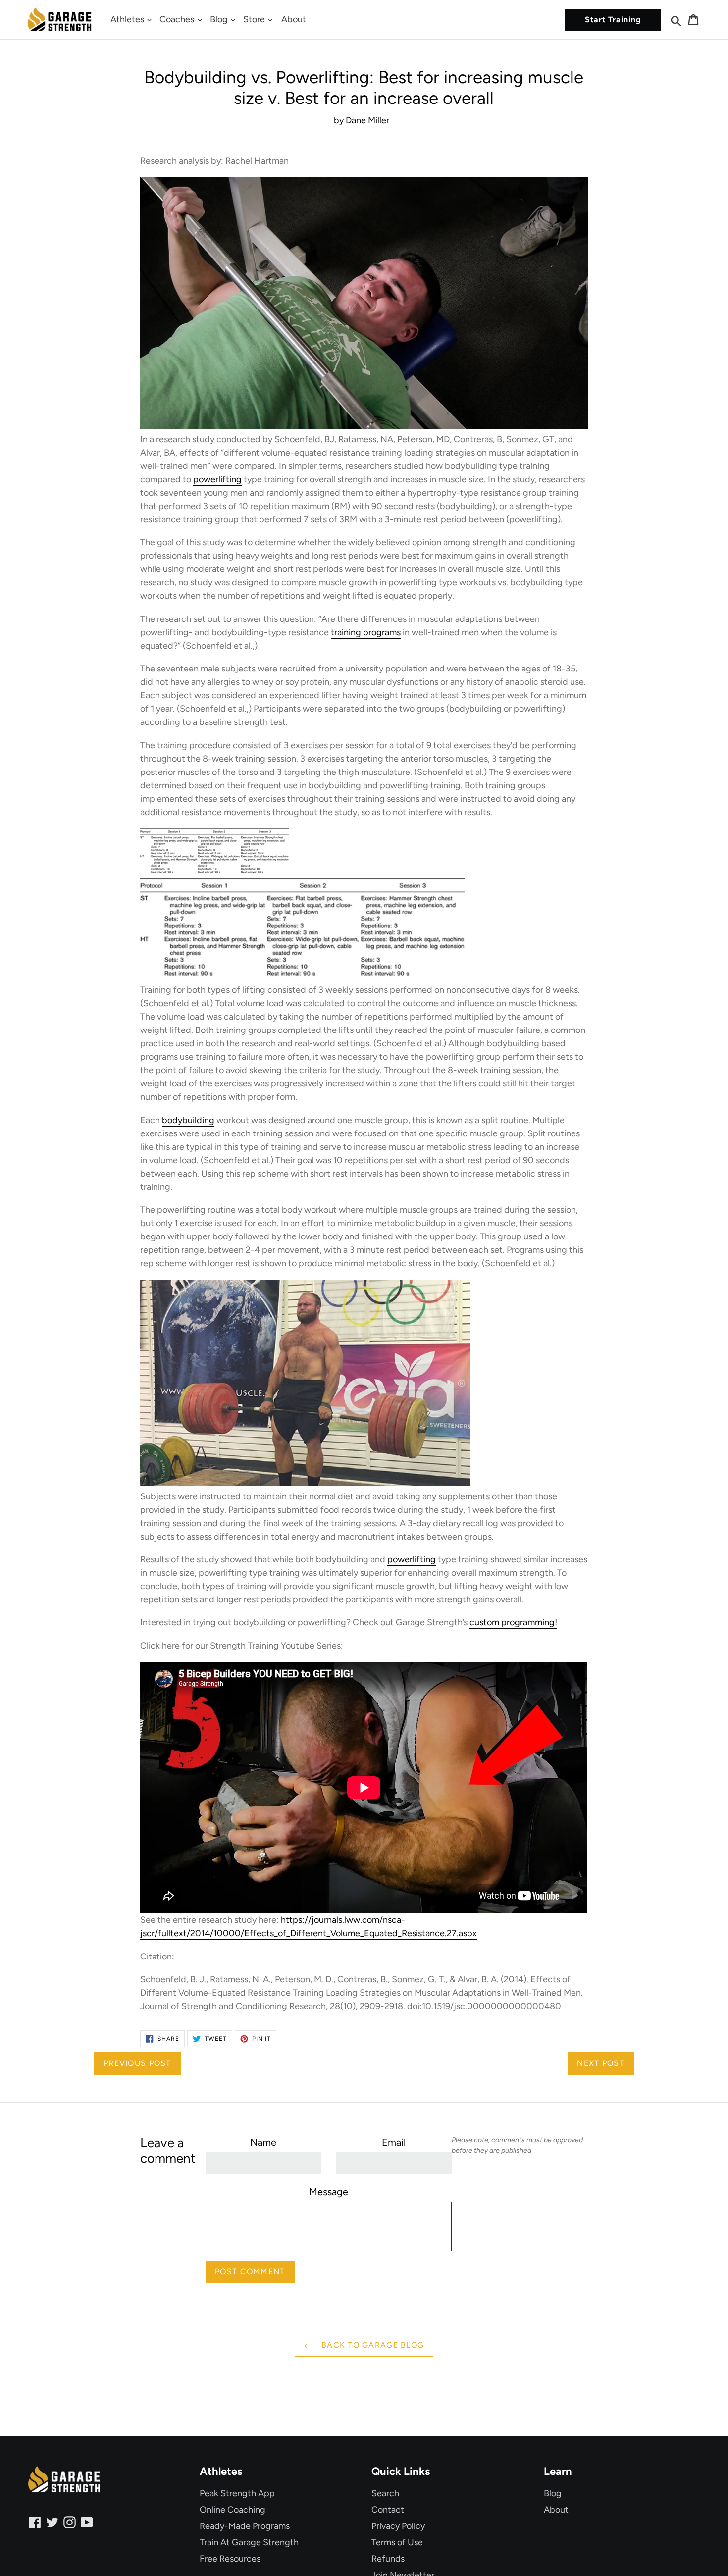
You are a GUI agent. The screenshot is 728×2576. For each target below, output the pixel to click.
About (294, 19)
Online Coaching (233, 2510)
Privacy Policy (398, 2526)
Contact (388, 2510)
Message (329, 2192)
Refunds (388, 2559)
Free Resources (230, 2559)
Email (394, 2142)
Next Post (601, 2063)
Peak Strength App (237, 2493)
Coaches (178, 19)
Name (263, 2142)
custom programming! (513, 1622)
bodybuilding (188, 1120)
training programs (366, 632)
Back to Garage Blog (372, 2345)
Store (255, 19)
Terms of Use (397, 2542)
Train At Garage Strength (249, 2542)
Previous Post (137, 2063)
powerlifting (217, 479)
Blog (220, 19)
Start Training (613, 20)
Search (385, 2493)
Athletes (128, 19)
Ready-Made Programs (245, 2526)
